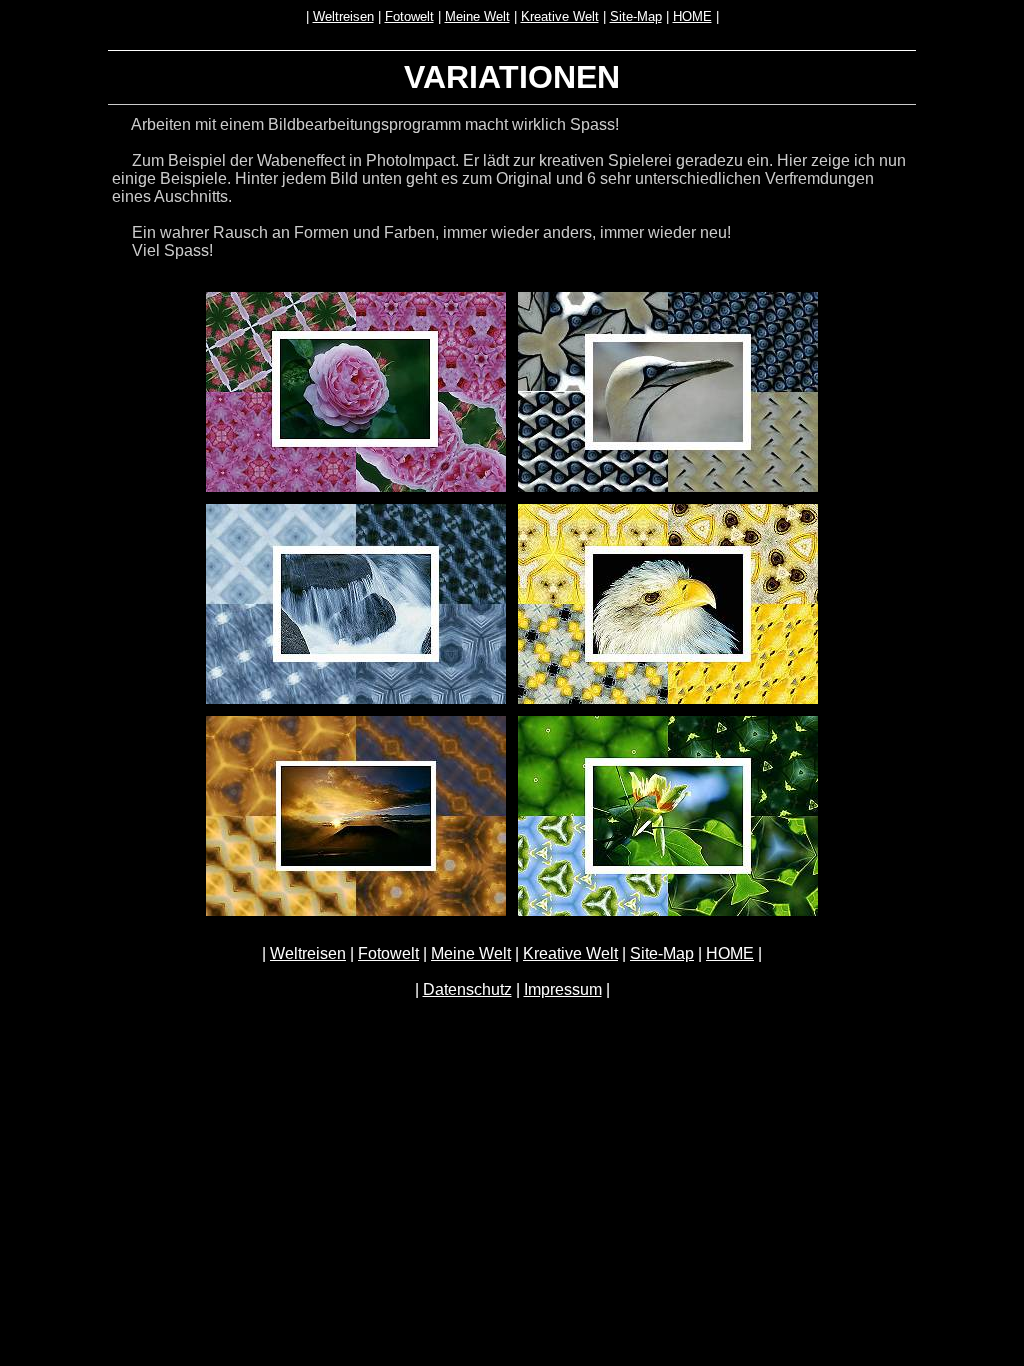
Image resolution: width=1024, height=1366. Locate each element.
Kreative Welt (560, 16)
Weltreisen (343, 16)
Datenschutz (467, 989)
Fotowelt (409, 16)
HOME (692, 16)
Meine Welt (477, 16)
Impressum (563, 989)
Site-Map (636, 16)
